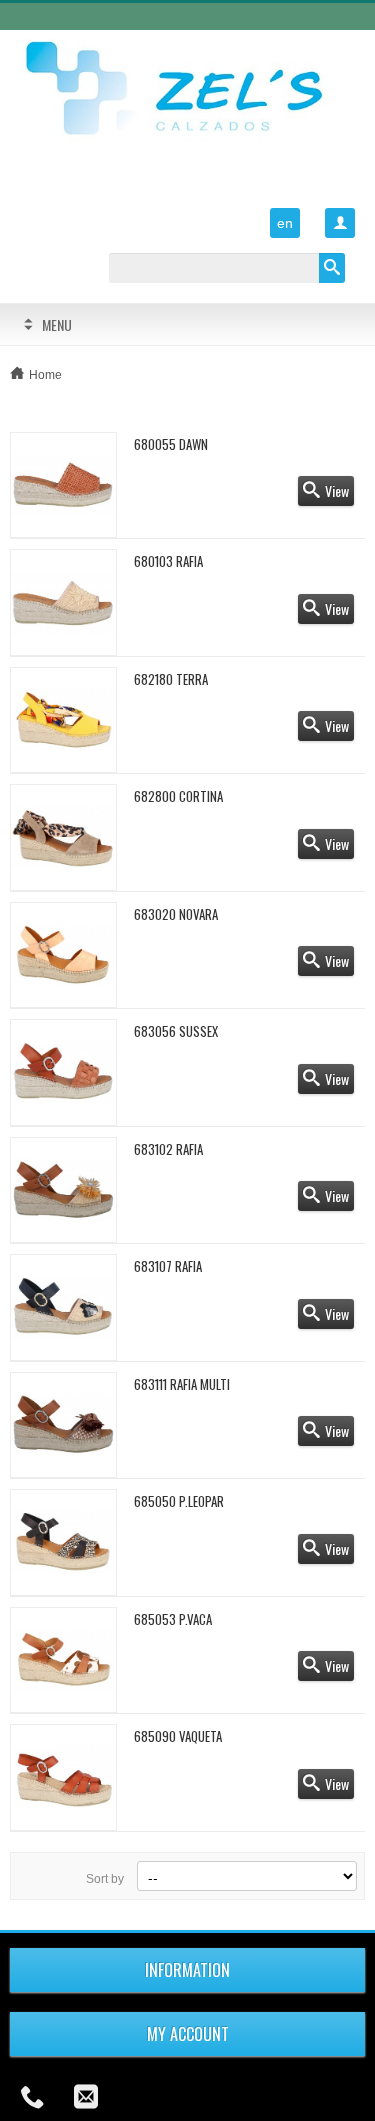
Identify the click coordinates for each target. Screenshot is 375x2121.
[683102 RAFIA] (63, 1190)
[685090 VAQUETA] (63, 1777)
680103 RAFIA (168, 561)
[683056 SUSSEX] (63, 1072)
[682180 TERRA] (63, 720)
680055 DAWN (171, 444)
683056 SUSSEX (176, 1031)
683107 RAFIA (168, 1266)
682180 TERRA (171, 679)
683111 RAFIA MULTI (182, 1384)
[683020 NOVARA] (63, 955)
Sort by (105, 1879)
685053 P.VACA (173, 1619)
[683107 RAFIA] (63, 1307)
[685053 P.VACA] (63, 1660)
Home (45, 375)
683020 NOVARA (176, 914)
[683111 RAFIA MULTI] (63, 1425)
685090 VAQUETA (178, 1736)
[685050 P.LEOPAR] (63, 1542)
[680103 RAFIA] (63, 602)
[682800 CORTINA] (63, 837)
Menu (57, 324)
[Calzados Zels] (187, 90)
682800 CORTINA (178, 796)
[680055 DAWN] (63, 485)
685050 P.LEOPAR (179, 1501)
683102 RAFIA (168, 1149)
